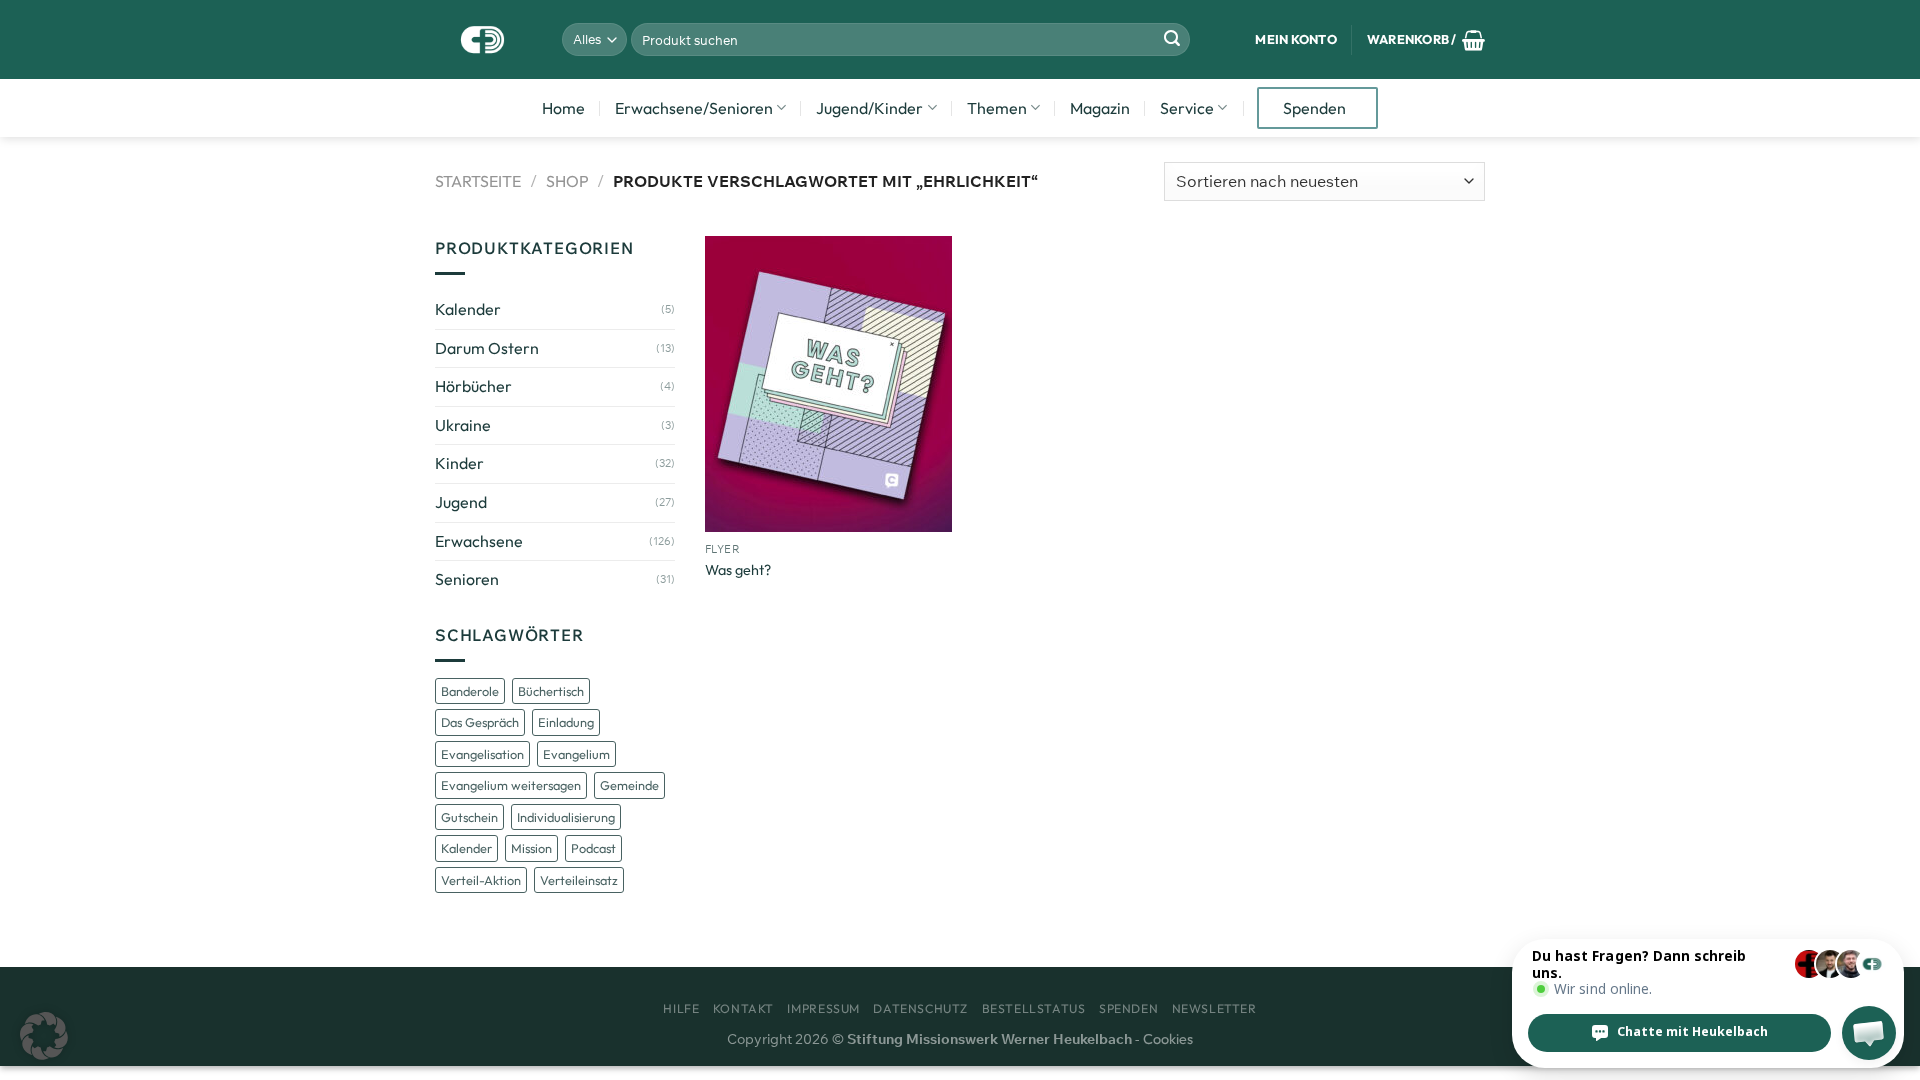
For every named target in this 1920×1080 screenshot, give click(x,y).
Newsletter (1214, 1008)
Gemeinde (629, 785)
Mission (531, 848)
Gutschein (469, 817)
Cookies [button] (1168, 1039)
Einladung (566, 722)
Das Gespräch (480, 722)
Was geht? (738, 570)
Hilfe (681, 1008)
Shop (567, 181)
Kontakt (743, 1008)
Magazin (1100, 108)
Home (563, 108)
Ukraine (463, 425)
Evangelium (576, 754)
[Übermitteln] (1172, 40)
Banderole (470, 691)
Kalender (468, 309)
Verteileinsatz (579, 880)
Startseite (478, 181)
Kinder (459, 463)
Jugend (461, 502)
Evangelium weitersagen (511, 785)
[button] (44, 1036)
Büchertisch (551, 691)
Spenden (1314, 108)
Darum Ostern (487, 348)
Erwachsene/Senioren (694, 108)
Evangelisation (482, 754)
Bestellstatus (1034, 1008)
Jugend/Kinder (869, 108)
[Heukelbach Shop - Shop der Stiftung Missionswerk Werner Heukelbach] (483, 39)
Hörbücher (473, 386)
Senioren (467, 579)
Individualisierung (566, 817)
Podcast (593, 848)
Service (1187, 108)
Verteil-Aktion (481, 880)
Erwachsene (479, 541)
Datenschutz (920, 1008)
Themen (997, 108)
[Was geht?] (828, 384)
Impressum (823, 1008)
